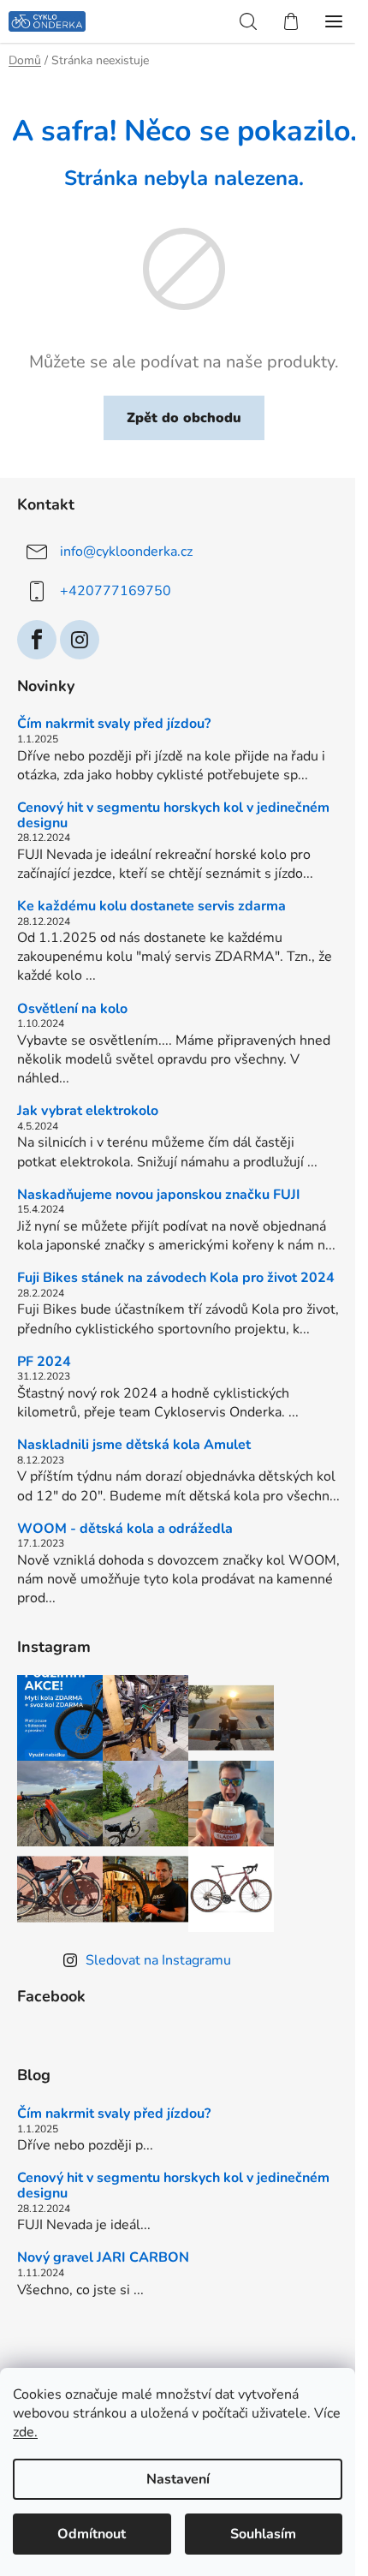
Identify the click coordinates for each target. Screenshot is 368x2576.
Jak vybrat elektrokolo (88, 1112)
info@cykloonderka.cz (126, 552)
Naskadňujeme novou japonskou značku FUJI (159, 1196)
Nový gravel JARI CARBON (103, 2258)
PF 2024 (44, 1363)
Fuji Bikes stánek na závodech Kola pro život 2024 (176, 1279)
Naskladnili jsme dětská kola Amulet (134, 1446)
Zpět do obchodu (184, 418)
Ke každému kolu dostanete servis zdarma (151, 907)
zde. (25, 2432)
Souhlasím (263, 2534)
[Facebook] (37, 640)
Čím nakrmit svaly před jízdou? (114, 724)
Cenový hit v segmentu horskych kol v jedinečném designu (173, 816)
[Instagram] (80, 640)
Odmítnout (92, 2534)
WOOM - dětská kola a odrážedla (125, 1529)
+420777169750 (116, 591)
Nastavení (178, 2479)
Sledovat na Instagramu (158, 1960)
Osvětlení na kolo (72, 1010)
